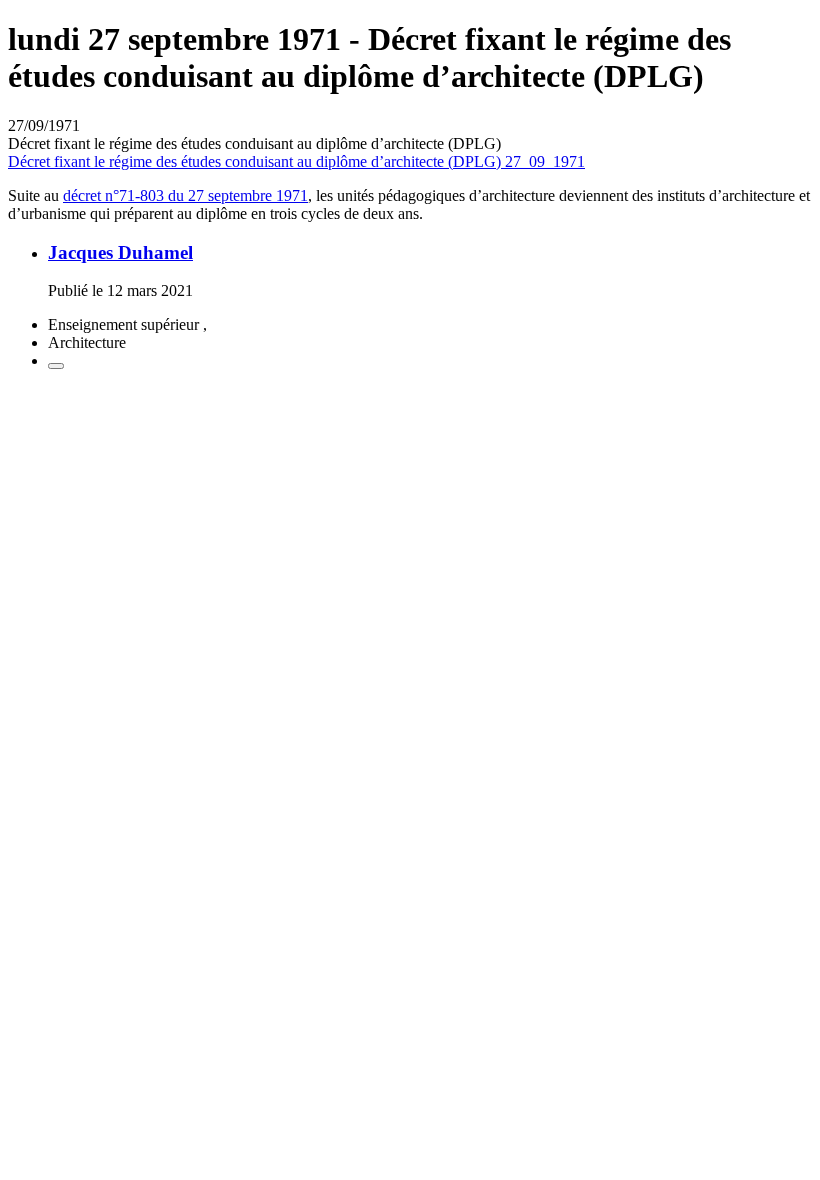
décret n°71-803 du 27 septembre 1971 (185, 195)
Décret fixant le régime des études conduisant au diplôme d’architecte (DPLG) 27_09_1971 (296, 161)
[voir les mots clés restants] (56, 366)
